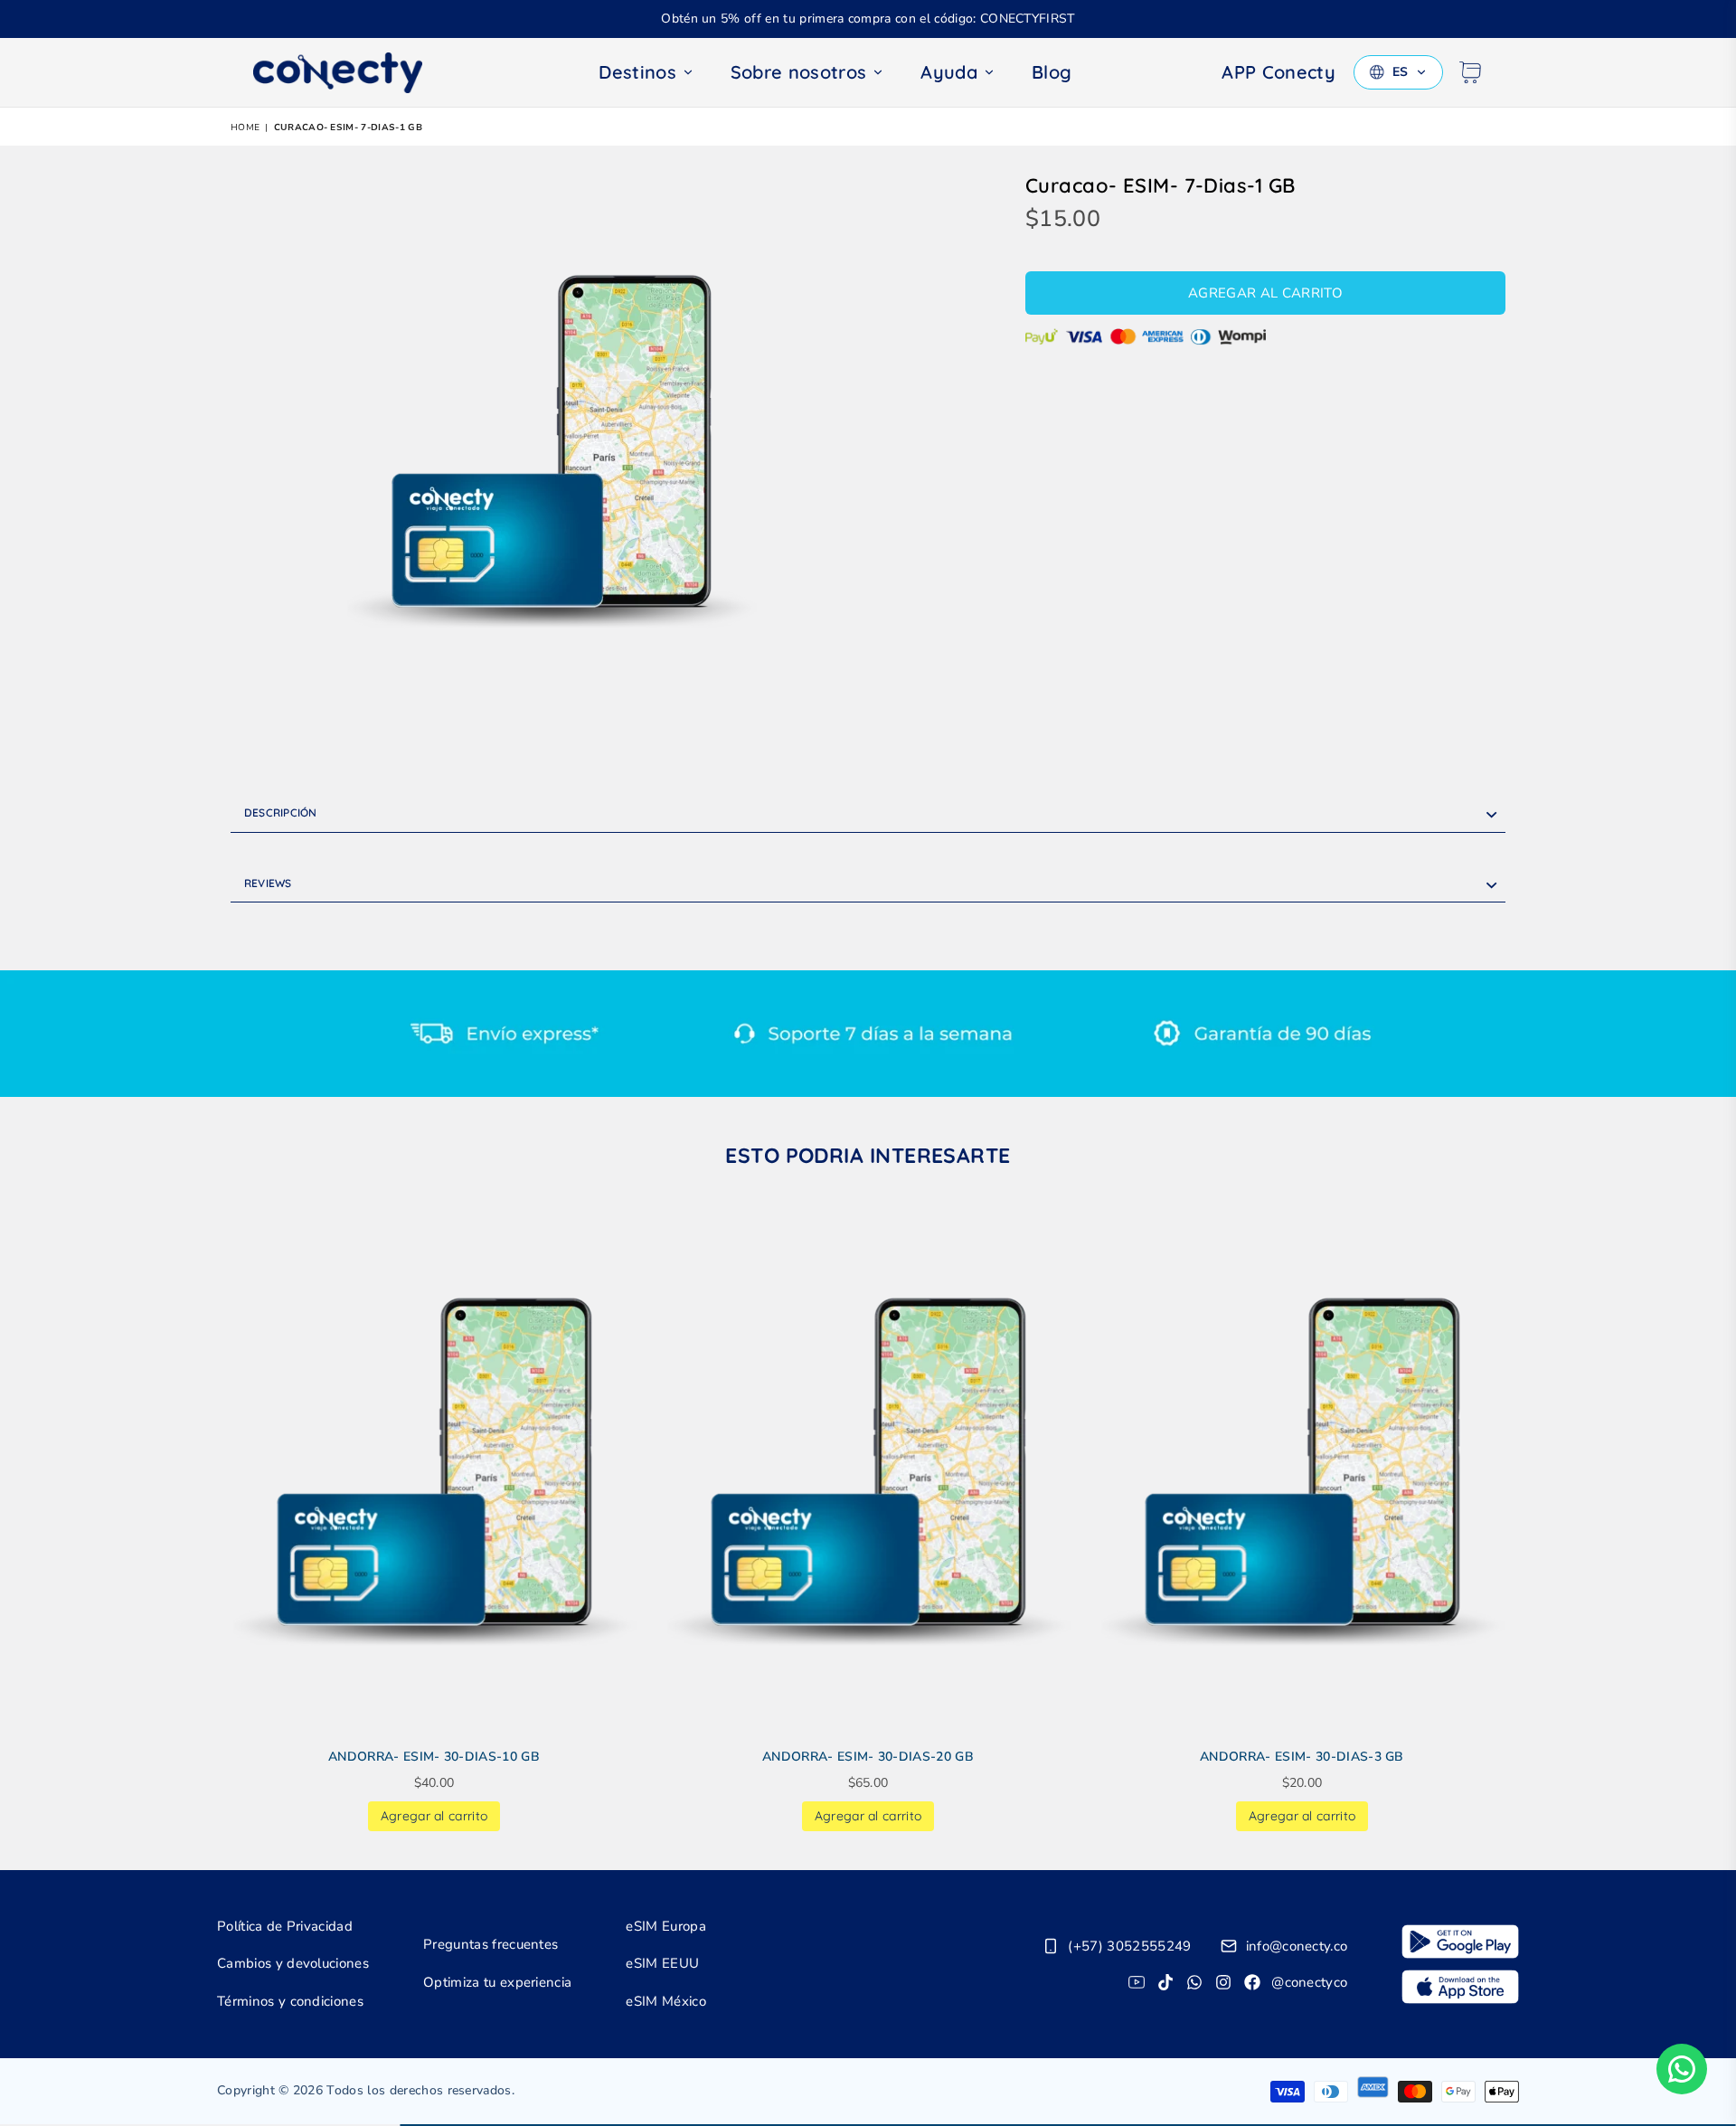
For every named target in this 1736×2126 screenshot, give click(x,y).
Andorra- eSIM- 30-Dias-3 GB (1302, 1757)
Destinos (637, 72)
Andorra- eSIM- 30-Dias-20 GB (868, 1757)
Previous (206, 1521)
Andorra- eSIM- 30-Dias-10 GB (434, 1757)
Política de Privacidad (285, 1926)
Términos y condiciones (290, 2001)
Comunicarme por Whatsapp (1682, 2069)
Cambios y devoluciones (293, 1963)
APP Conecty (1278, 72)
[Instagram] (1223, 1982)
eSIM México (666, 2001)
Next (1530, 1521)
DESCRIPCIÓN (281, 813)
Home (245, 128)
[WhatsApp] (1194, 1982)
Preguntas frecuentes (491, 1944)
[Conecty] (353, 73)
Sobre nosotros (798, 72)
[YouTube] (1137, 1982)
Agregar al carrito (434, 1813)
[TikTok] (1165, 1982)
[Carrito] (1470, 72)
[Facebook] (1252, 1982)
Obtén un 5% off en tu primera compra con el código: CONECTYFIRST (868, 19)
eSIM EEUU (662, 1963)
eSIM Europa (666, 1926)
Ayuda (949, 72)
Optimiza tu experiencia (497, 1982)
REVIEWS (268, 883)
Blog (1052, 72)
